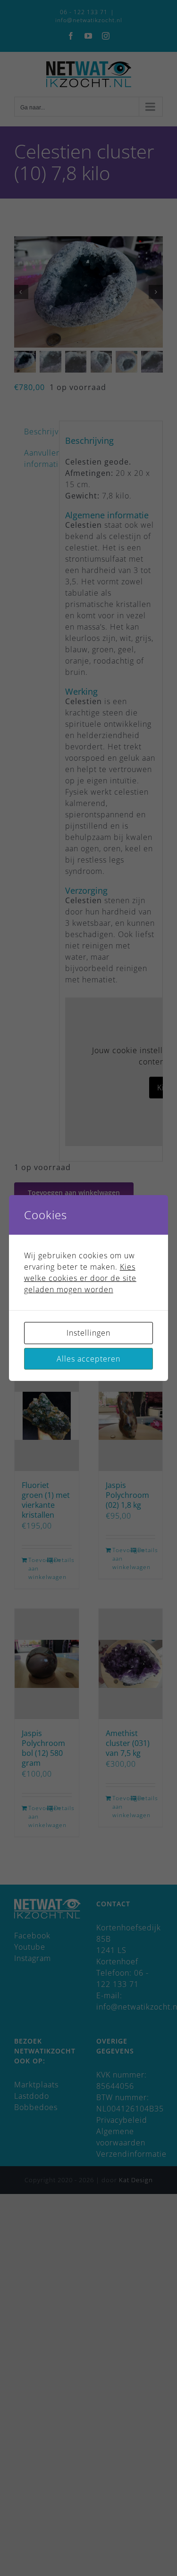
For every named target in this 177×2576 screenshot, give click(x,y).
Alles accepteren (88, 1359)
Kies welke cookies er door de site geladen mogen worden (80, 1278)
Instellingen (88, 1333)
